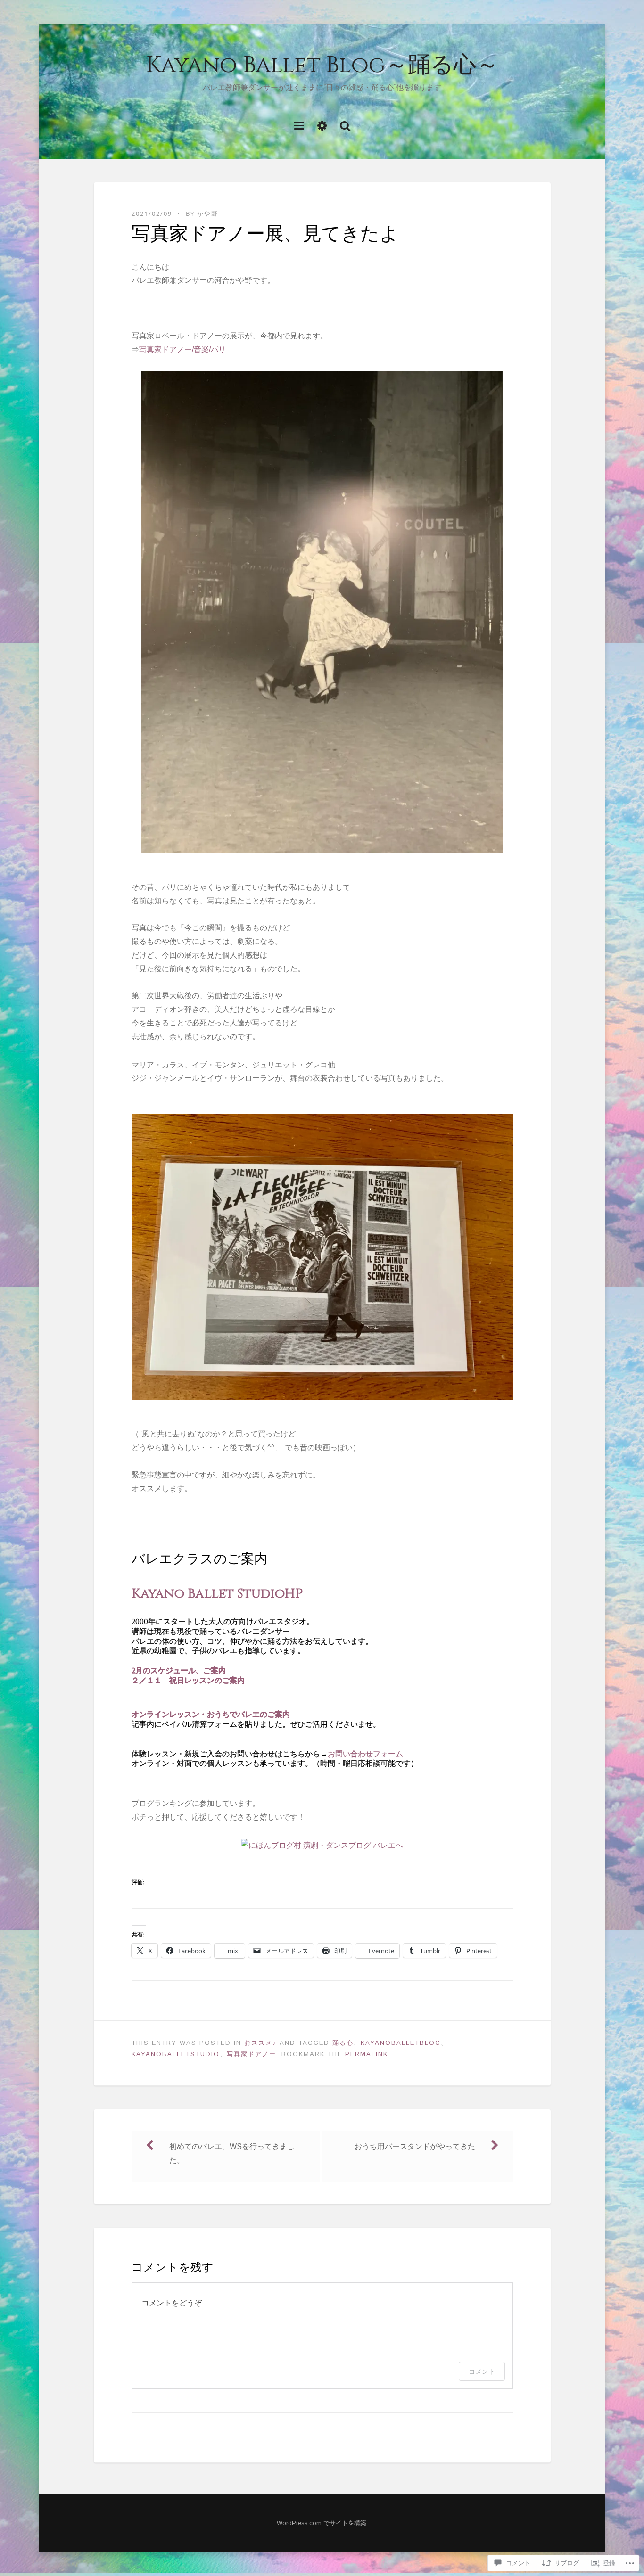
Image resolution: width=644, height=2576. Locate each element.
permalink (367, 2054)
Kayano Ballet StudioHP (217, 1594)
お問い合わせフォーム (365, 1754)
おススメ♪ (260, 2043)
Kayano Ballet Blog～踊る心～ (322, 65)
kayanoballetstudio (176, 2054)
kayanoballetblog (401, 2043)
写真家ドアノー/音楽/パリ (182, 349)
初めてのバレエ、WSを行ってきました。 (232, 2153)
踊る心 (343, 2043)
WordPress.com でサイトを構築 (322, 2523)
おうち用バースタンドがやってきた (415, 2146)
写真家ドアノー (252, 2054)
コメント (482, 2371)
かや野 (208, 213)
